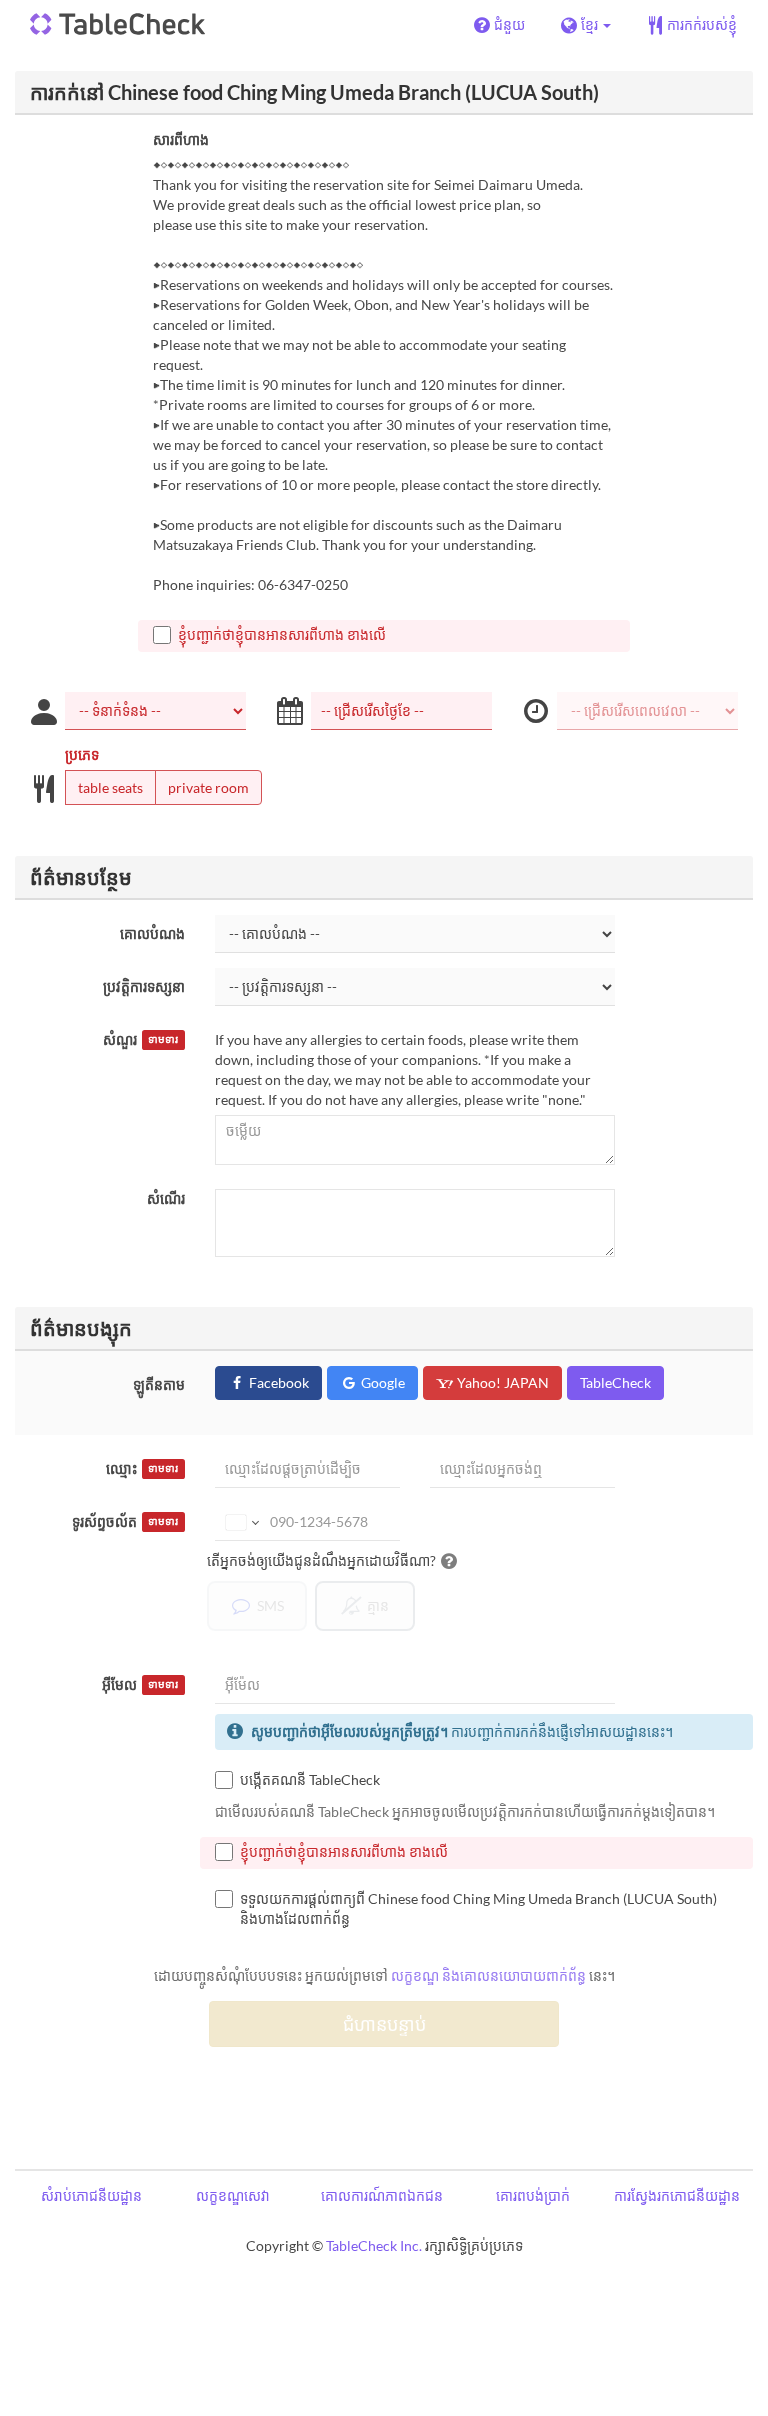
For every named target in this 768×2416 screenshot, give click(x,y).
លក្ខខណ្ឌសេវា (233, 2195)
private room (208, 787)
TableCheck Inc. (374, 2245)
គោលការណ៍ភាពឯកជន (382, 2195)
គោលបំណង (152, 933)
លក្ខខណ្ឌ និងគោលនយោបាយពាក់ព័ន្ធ (488, 1975)
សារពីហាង (181, 139)
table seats (110, 787)
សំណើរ (166, 1198)
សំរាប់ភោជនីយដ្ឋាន (91, 2195)
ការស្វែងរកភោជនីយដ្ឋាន (677, 2195)
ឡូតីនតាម (159, 1384)
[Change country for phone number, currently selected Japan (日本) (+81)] (240, 1522)
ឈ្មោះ (142, 1468)
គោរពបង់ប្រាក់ (533, 2195)
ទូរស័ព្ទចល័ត (125, 1521)
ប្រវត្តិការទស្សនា (144, 986)
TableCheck (615, 1382)
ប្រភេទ (82, 754)
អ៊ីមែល (140, 1684)
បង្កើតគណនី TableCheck (310, 1779)
